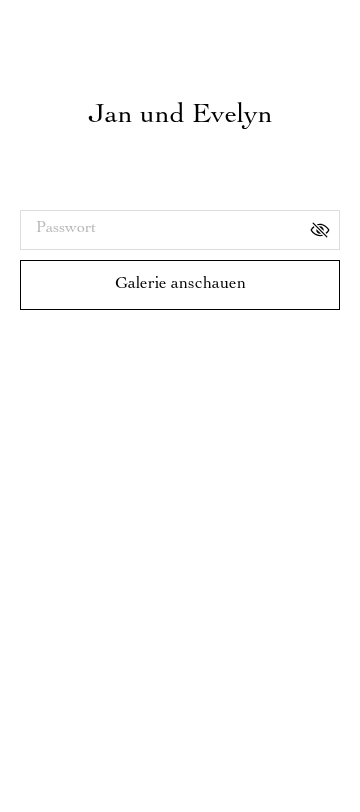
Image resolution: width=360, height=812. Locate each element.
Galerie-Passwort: (78, 193)
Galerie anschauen (180, 284)
